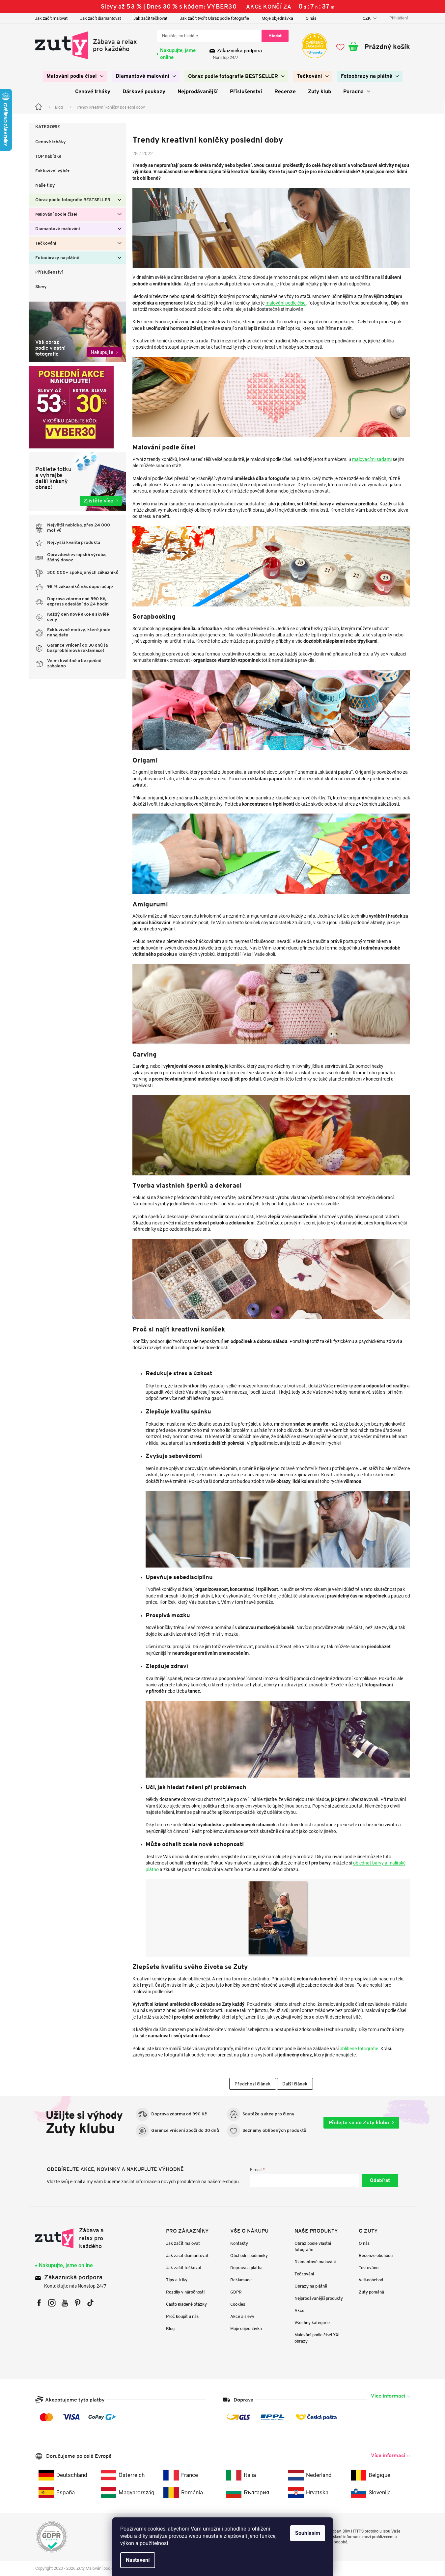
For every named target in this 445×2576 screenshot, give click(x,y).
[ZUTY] (77, 2238)
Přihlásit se (380, 2181)
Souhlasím (308, 2533)
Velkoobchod (371, 2280)
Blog (170, 2329)
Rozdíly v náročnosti (185, 2292)
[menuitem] (75, 76)
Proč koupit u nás (182, 2316)
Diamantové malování (58, 229)
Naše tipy (45, 186)
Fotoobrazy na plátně (57, 258)
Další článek (295, 2084)
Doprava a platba (246, 2268)
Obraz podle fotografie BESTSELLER (73, 200)
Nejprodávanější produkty (319, 2298)
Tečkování (46, 243)
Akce (299, 2310)
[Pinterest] (78, 2303)
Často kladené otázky (186, 2304)
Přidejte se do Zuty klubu (359, 2122)
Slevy (41, 287)
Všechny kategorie (312, 2323)
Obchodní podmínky (249, 2255)
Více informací (388, 2396)
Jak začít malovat (51, 18)
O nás (311, 18)
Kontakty (239, 2243)
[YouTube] (65, 2303)
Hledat (275, 36)
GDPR (236, 2292)
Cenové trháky (51, 142)
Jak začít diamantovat (100, 18)
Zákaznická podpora (239, 51)
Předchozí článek (253, 2084)
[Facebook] (39, 2303)
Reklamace (241, 2280)
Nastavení (138, 2560)
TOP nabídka (48, 157)
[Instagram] (52, 2303)
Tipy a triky (177, 2280)
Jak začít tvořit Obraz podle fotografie (214, 18)
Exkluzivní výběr (53, 171)
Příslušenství (49, 272)
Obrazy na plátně (311, 2286)
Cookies (238, 2304)
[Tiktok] (90, 2303)
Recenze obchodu (376, 2255)
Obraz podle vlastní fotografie (313, 2246)
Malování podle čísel (56, 215)
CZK (367, 18)
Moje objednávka (277, 18)
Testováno (369, 2268)
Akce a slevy (242, 2316)
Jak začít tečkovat (150, 18)
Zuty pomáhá (371, 2292)
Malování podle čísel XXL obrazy (318, 2338)
